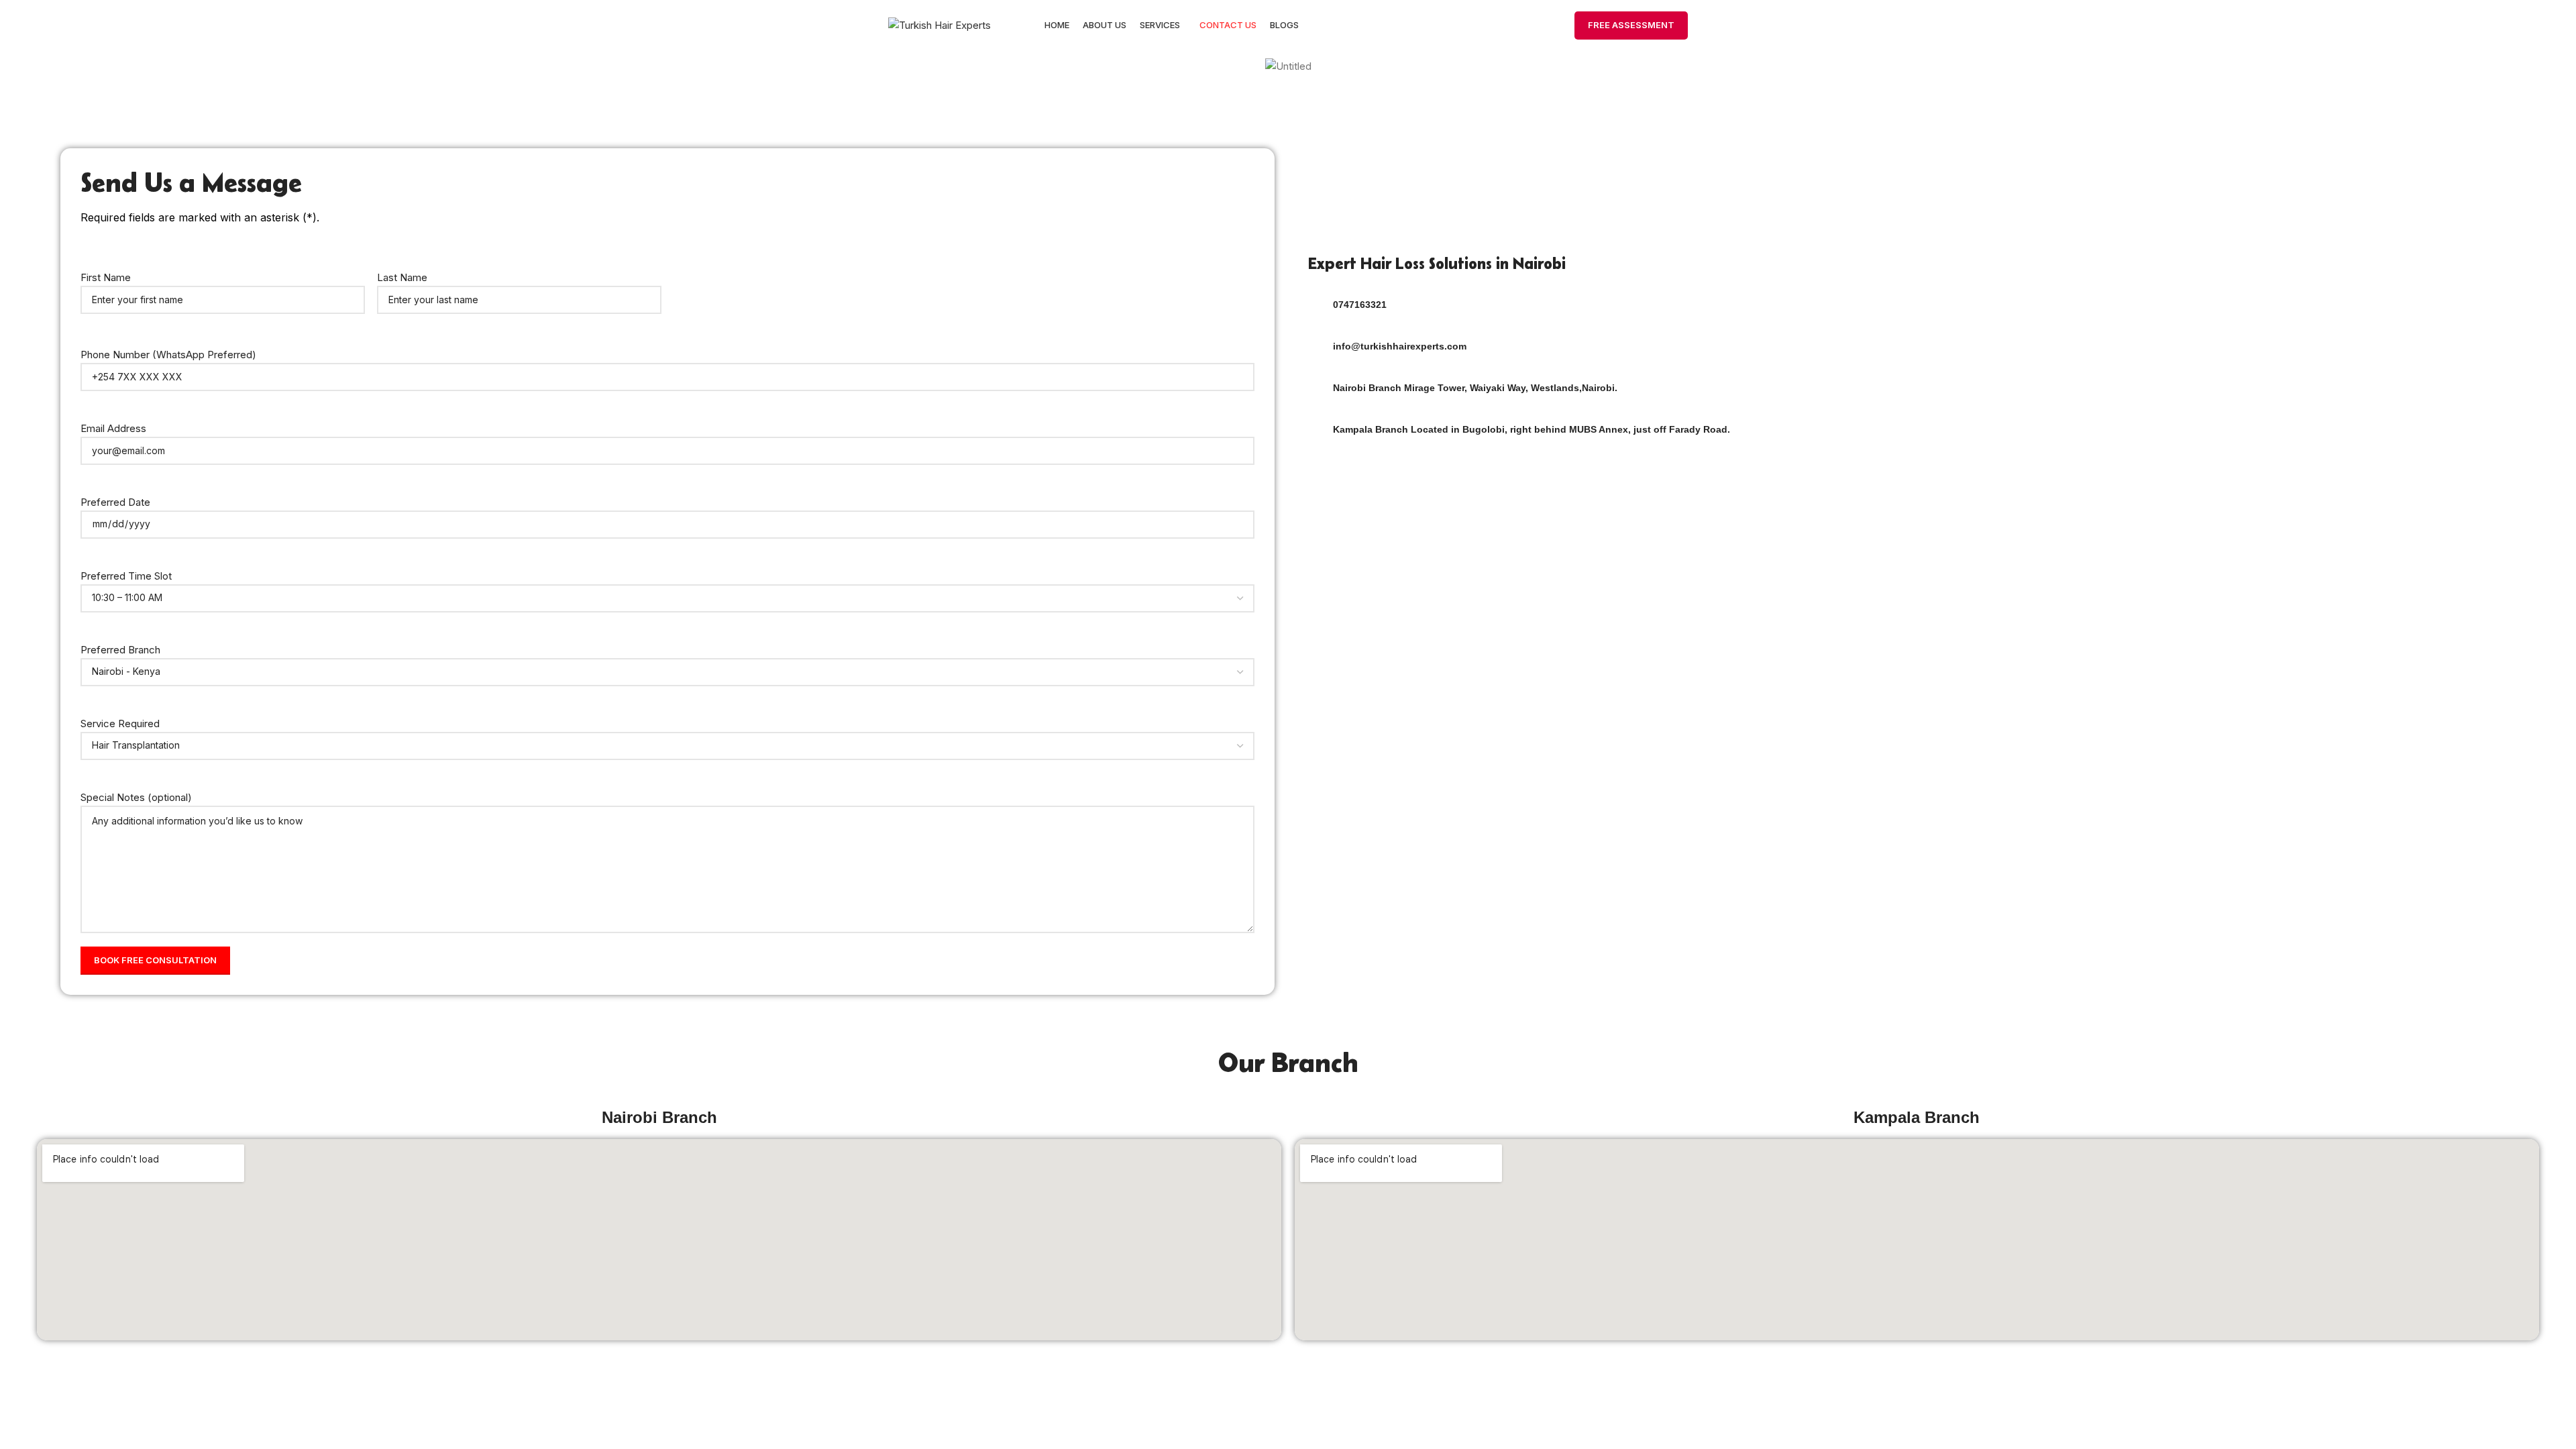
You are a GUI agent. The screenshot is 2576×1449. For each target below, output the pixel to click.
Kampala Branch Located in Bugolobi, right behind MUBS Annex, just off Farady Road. (1532, 429)
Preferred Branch (120, 650)
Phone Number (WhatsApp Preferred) (168, 355)
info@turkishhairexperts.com (1400, 346)
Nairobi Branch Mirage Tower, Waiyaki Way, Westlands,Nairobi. (1475, 388)
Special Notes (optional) (136, 797)
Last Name (402, 277)
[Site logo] (940, 24)
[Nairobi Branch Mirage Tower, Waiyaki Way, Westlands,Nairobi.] (1316, 389)
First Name (106, 277)
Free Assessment (1631, 25)
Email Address (113, 428)
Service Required (120, 723)
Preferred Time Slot (126, 576)
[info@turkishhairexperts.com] (1316, 347)
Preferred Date (115, 502)
